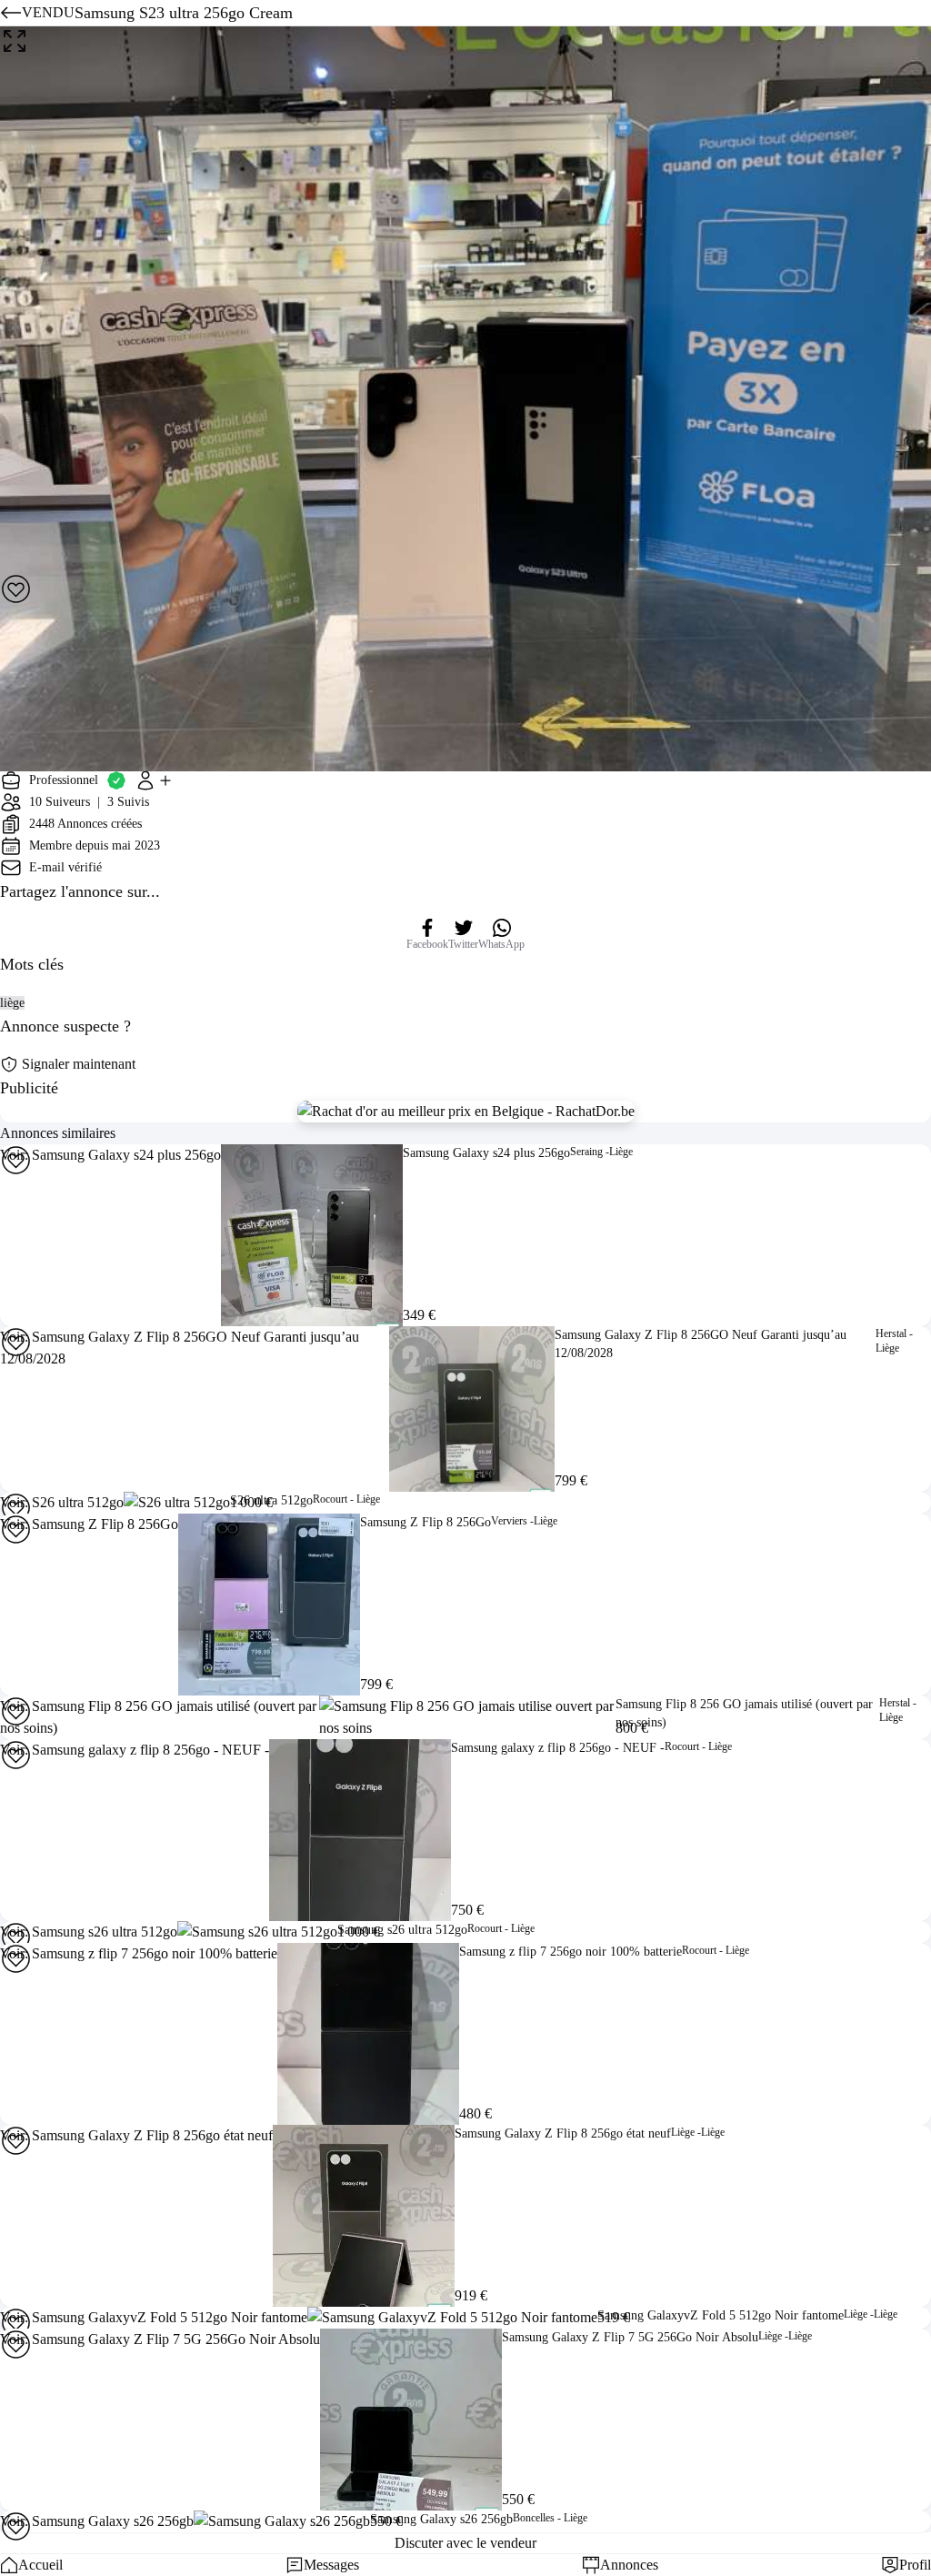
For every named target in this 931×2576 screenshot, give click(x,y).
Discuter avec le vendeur (465, 2543)
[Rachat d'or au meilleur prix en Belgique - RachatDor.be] (466, 1112)
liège (12, 1003)
